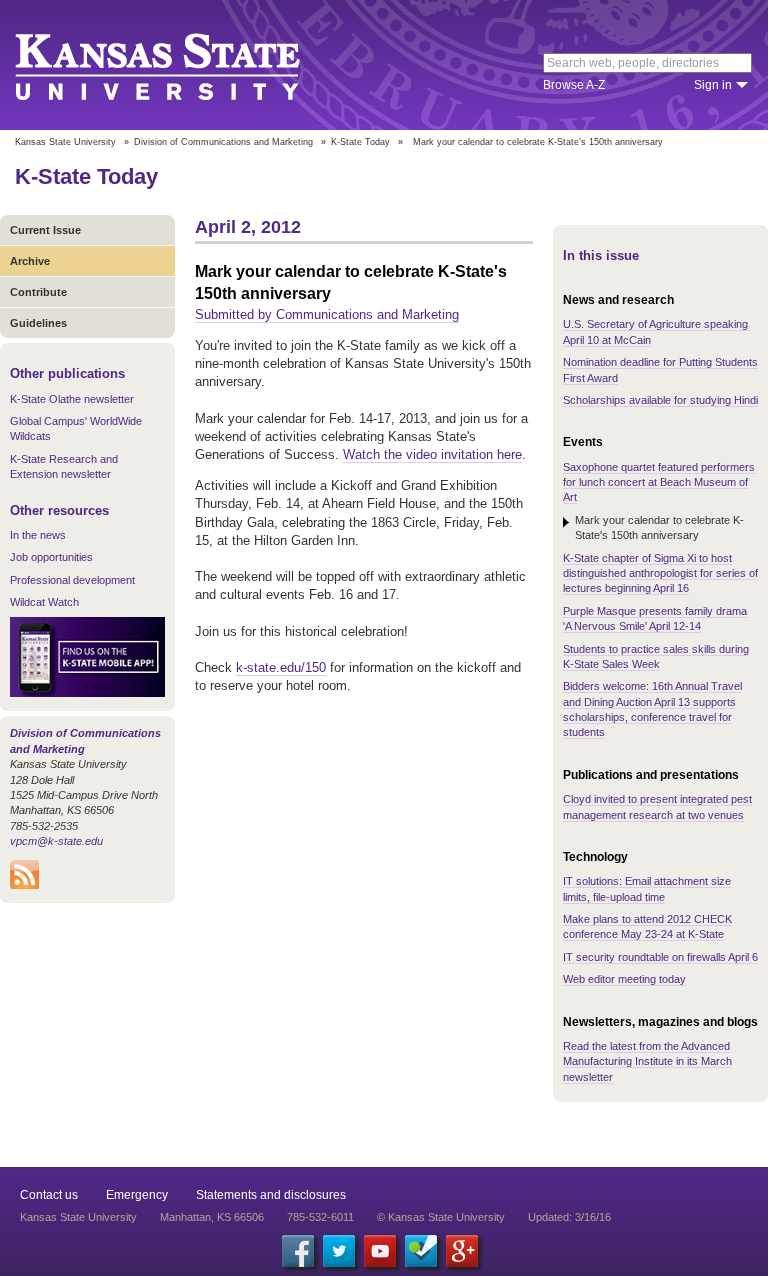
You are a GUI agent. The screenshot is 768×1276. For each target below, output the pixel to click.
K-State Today (360, 142)
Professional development (72, 580)
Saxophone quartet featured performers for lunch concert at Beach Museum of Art (659, 482)
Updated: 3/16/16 (569, 1217)
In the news (38, 535)
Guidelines (38, 323)
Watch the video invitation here (432, 454)
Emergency (137, 1195)
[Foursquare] (421, 1251)
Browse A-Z (574, 85)
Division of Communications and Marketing (223, 142)
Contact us (49, 1195)
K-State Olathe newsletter (72, 399)
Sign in (713, 85)
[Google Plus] (462, 1251)
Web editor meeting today (624, 979)
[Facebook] (298, 1251)
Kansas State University (182, 65)
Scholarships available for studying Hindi (660, 400)
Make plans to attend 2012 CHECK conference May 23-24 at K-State (647, 926)
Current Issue (45, 230)
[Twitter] (339, 1251)
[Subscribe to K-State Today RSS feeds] (24, 885)
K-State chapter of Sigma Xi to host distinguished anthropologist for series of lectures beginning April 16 (660, 573)
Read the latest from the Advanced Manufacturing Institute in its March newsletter (647, 1061)
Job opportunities (51, 557)
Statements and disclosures (271, 1195)
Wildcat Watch (44, 602)
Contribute (38, 292)
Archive (30, 261)
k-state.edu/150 (281, 667)
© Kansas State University (441, 1217)
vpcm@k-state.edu (56, 841)
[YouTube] (380, 1251)
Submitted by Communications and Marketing (327, 314)
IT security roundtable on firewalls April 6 (660, 957)
